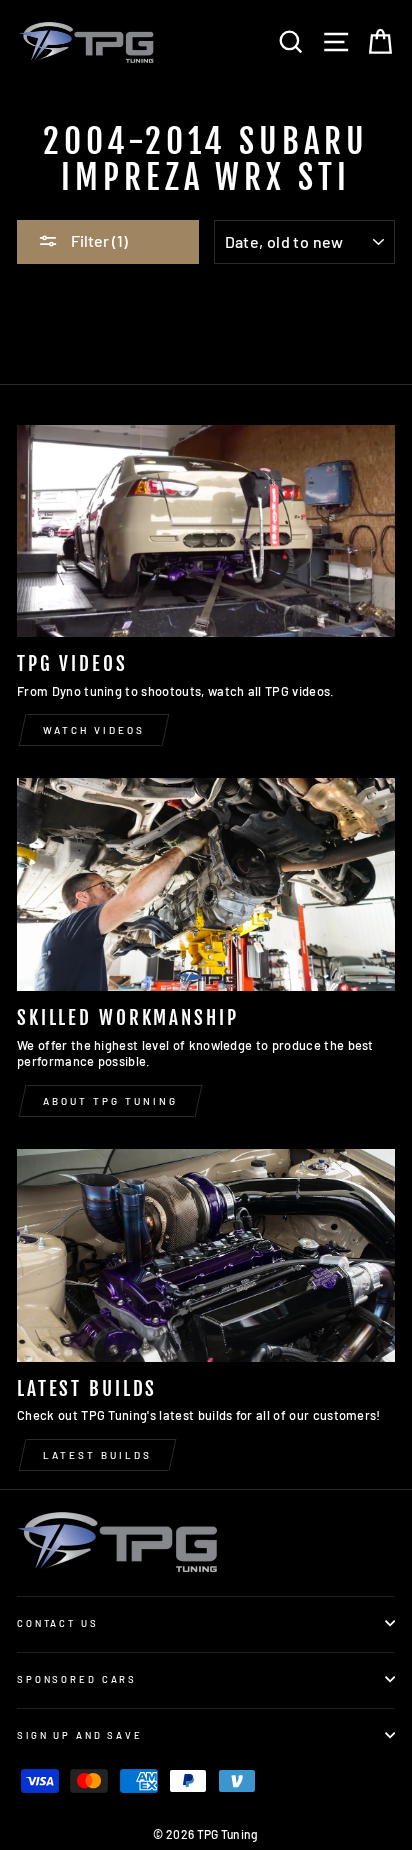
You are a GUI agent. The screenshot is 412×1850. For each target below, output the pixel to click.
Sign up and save (80, 1735)
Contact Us (58, 1623)
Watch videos (94, 730)
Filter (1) (98, 240)
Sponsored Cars (77, 1679)
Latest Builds (97, 1455)
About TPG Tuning (110, 1101)
